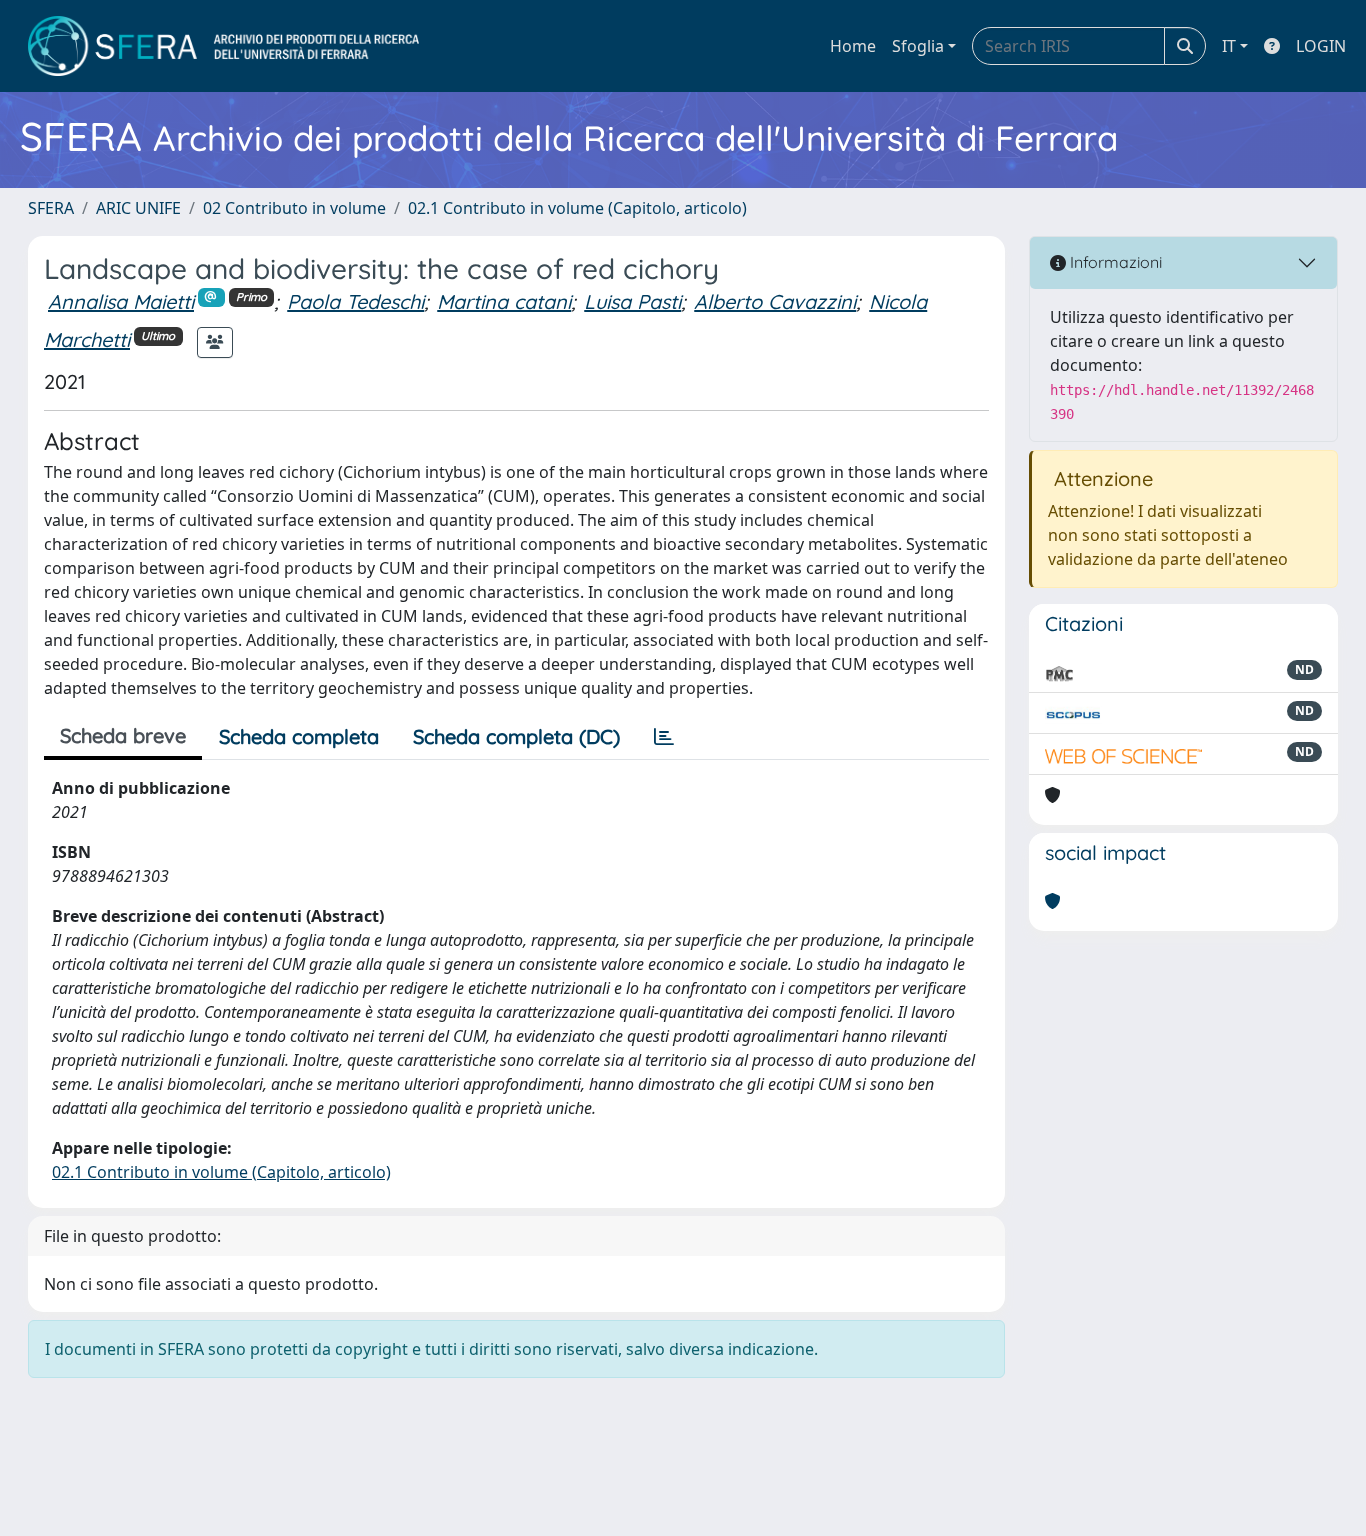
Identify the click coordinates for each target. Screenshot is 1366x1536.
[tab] (664, 737)
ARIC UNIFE (138, 208)
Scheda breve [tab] (123, 735)
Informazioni (1114, 262)
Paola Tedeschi (355, 301)
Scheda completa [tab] (299, 736)
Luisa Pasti (632, 301)
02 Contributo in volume (294, 208)
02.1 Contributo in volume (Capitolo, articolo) (577, 208)
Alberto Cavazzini (775, 301)
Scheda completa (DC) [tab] (516, 736)
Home (853, 46)
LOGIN (1321, 46)
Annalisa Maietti (121, 301)
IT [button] (1229, 46)
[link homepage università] (223, 46)
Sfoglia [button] (918, 46)
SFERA (51, 208)
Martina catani (504, 301)
